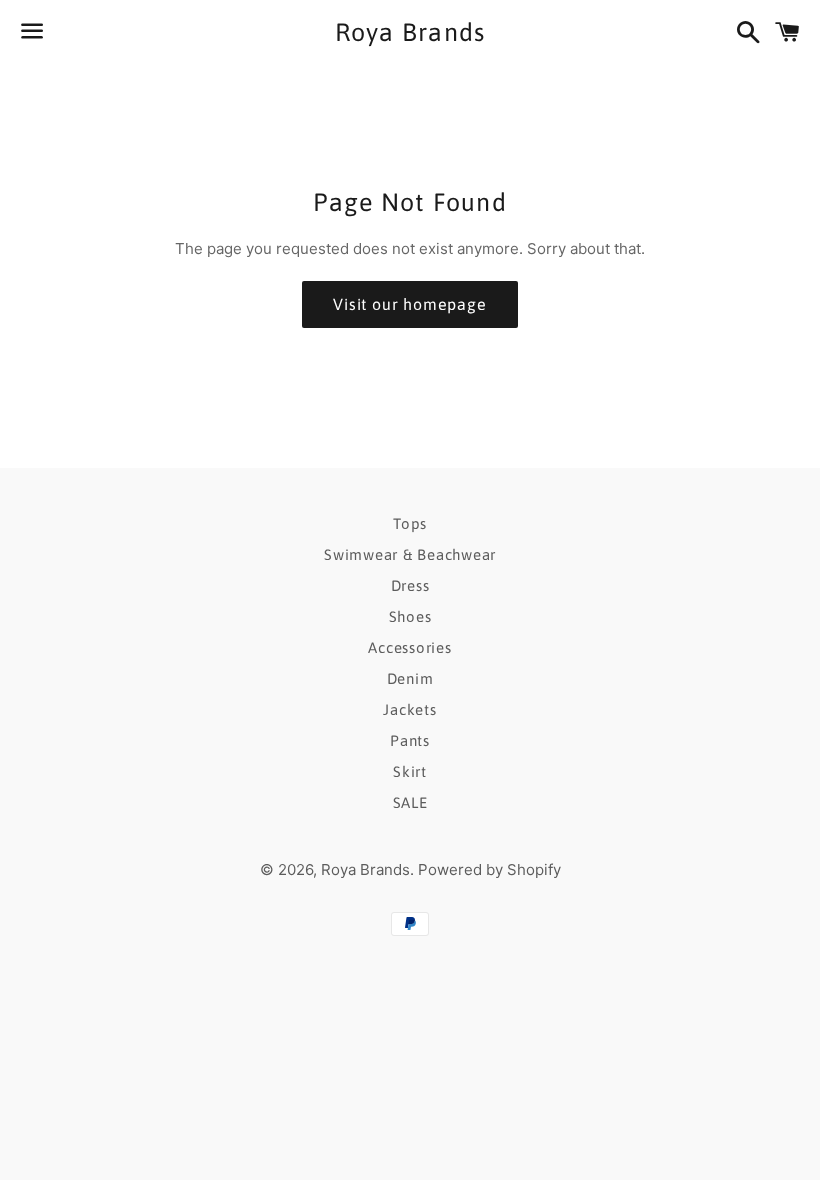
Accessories (409, 647)
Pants (410, 740)
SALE (410, 802)
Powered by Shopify (489, 869)
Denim (410, 678)
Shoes (410, 616)
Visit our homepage (409, 304)
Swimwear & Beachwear (410, 554)
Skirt (410, 771)
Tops (410, 523)
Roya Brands (410, 32)
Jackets (409, 709)
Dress (410, 585)
